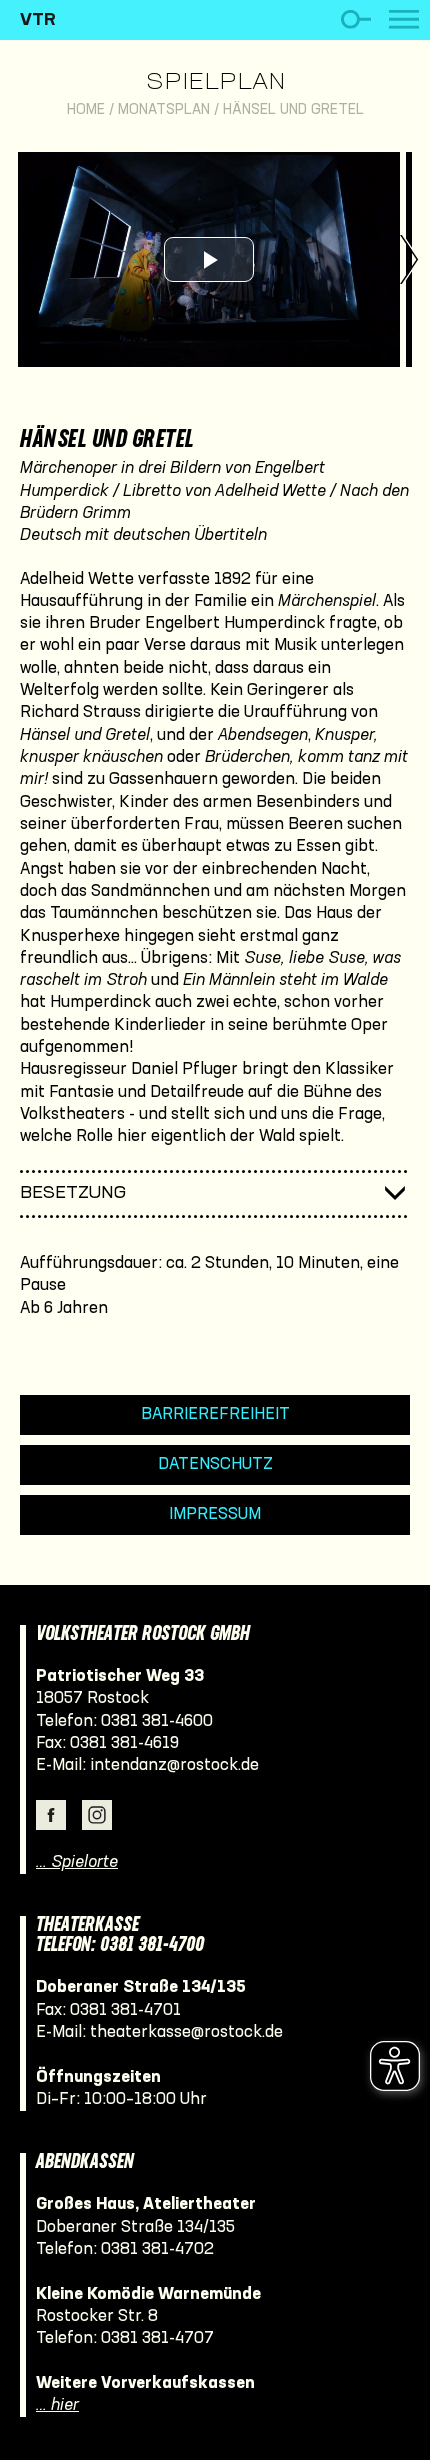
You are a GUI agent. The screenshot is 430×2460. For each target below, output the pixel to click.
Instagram (97, 1815)
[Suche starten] (355, 19)
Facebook (51, 1815)
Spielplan (215, 83)
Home (86, 110)
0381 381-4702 (157, 2249)
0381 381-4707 (157, 2338)
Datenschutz (215, 1464)
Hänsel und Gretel (293, 110)
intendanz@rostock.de (174, 1765)
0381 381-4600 (157, 1721)
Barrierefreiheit (215, 1414)
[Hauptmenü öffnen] (404, 19)
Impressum (215, 1514)
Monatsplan (164, 110)
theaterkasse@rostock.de (186, 2032)
